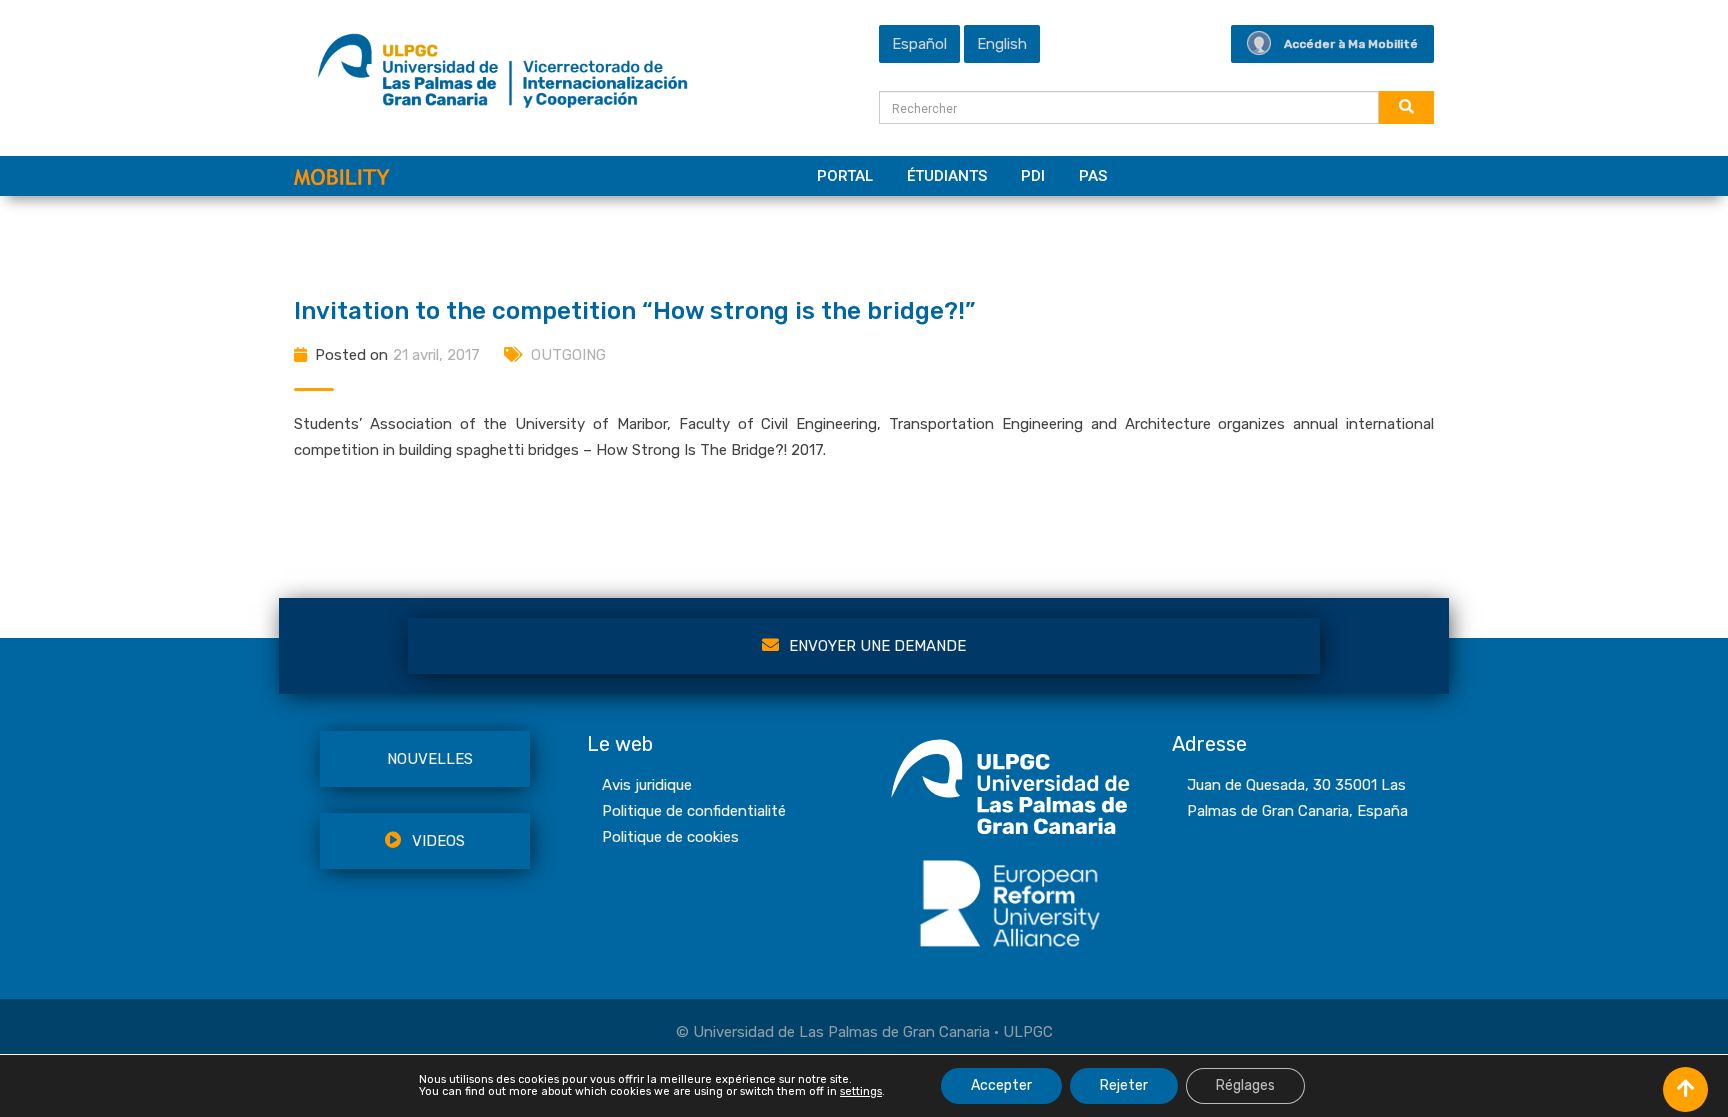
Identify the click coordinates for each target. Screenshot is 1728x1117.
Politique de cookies (670, 837)
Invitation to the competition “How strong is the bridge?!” (634, 311)
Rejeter (1124, 1085)
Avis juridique (647, 785)
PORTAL (845, 176)
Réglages (1245, 1085)
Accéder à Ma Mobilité (1351, 44)
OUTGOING (568, 355)
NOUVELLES (430, 759)
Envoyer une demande (877, 646)
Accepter (1001, 1085)
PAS (1093, 176)
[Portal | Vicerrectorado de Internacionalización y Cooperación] (502, 76)
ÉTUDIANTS (947, 176)
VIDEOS (438, 841)
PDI (1033, 176)
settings (861, 1092)
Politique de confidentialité (694, 811)
